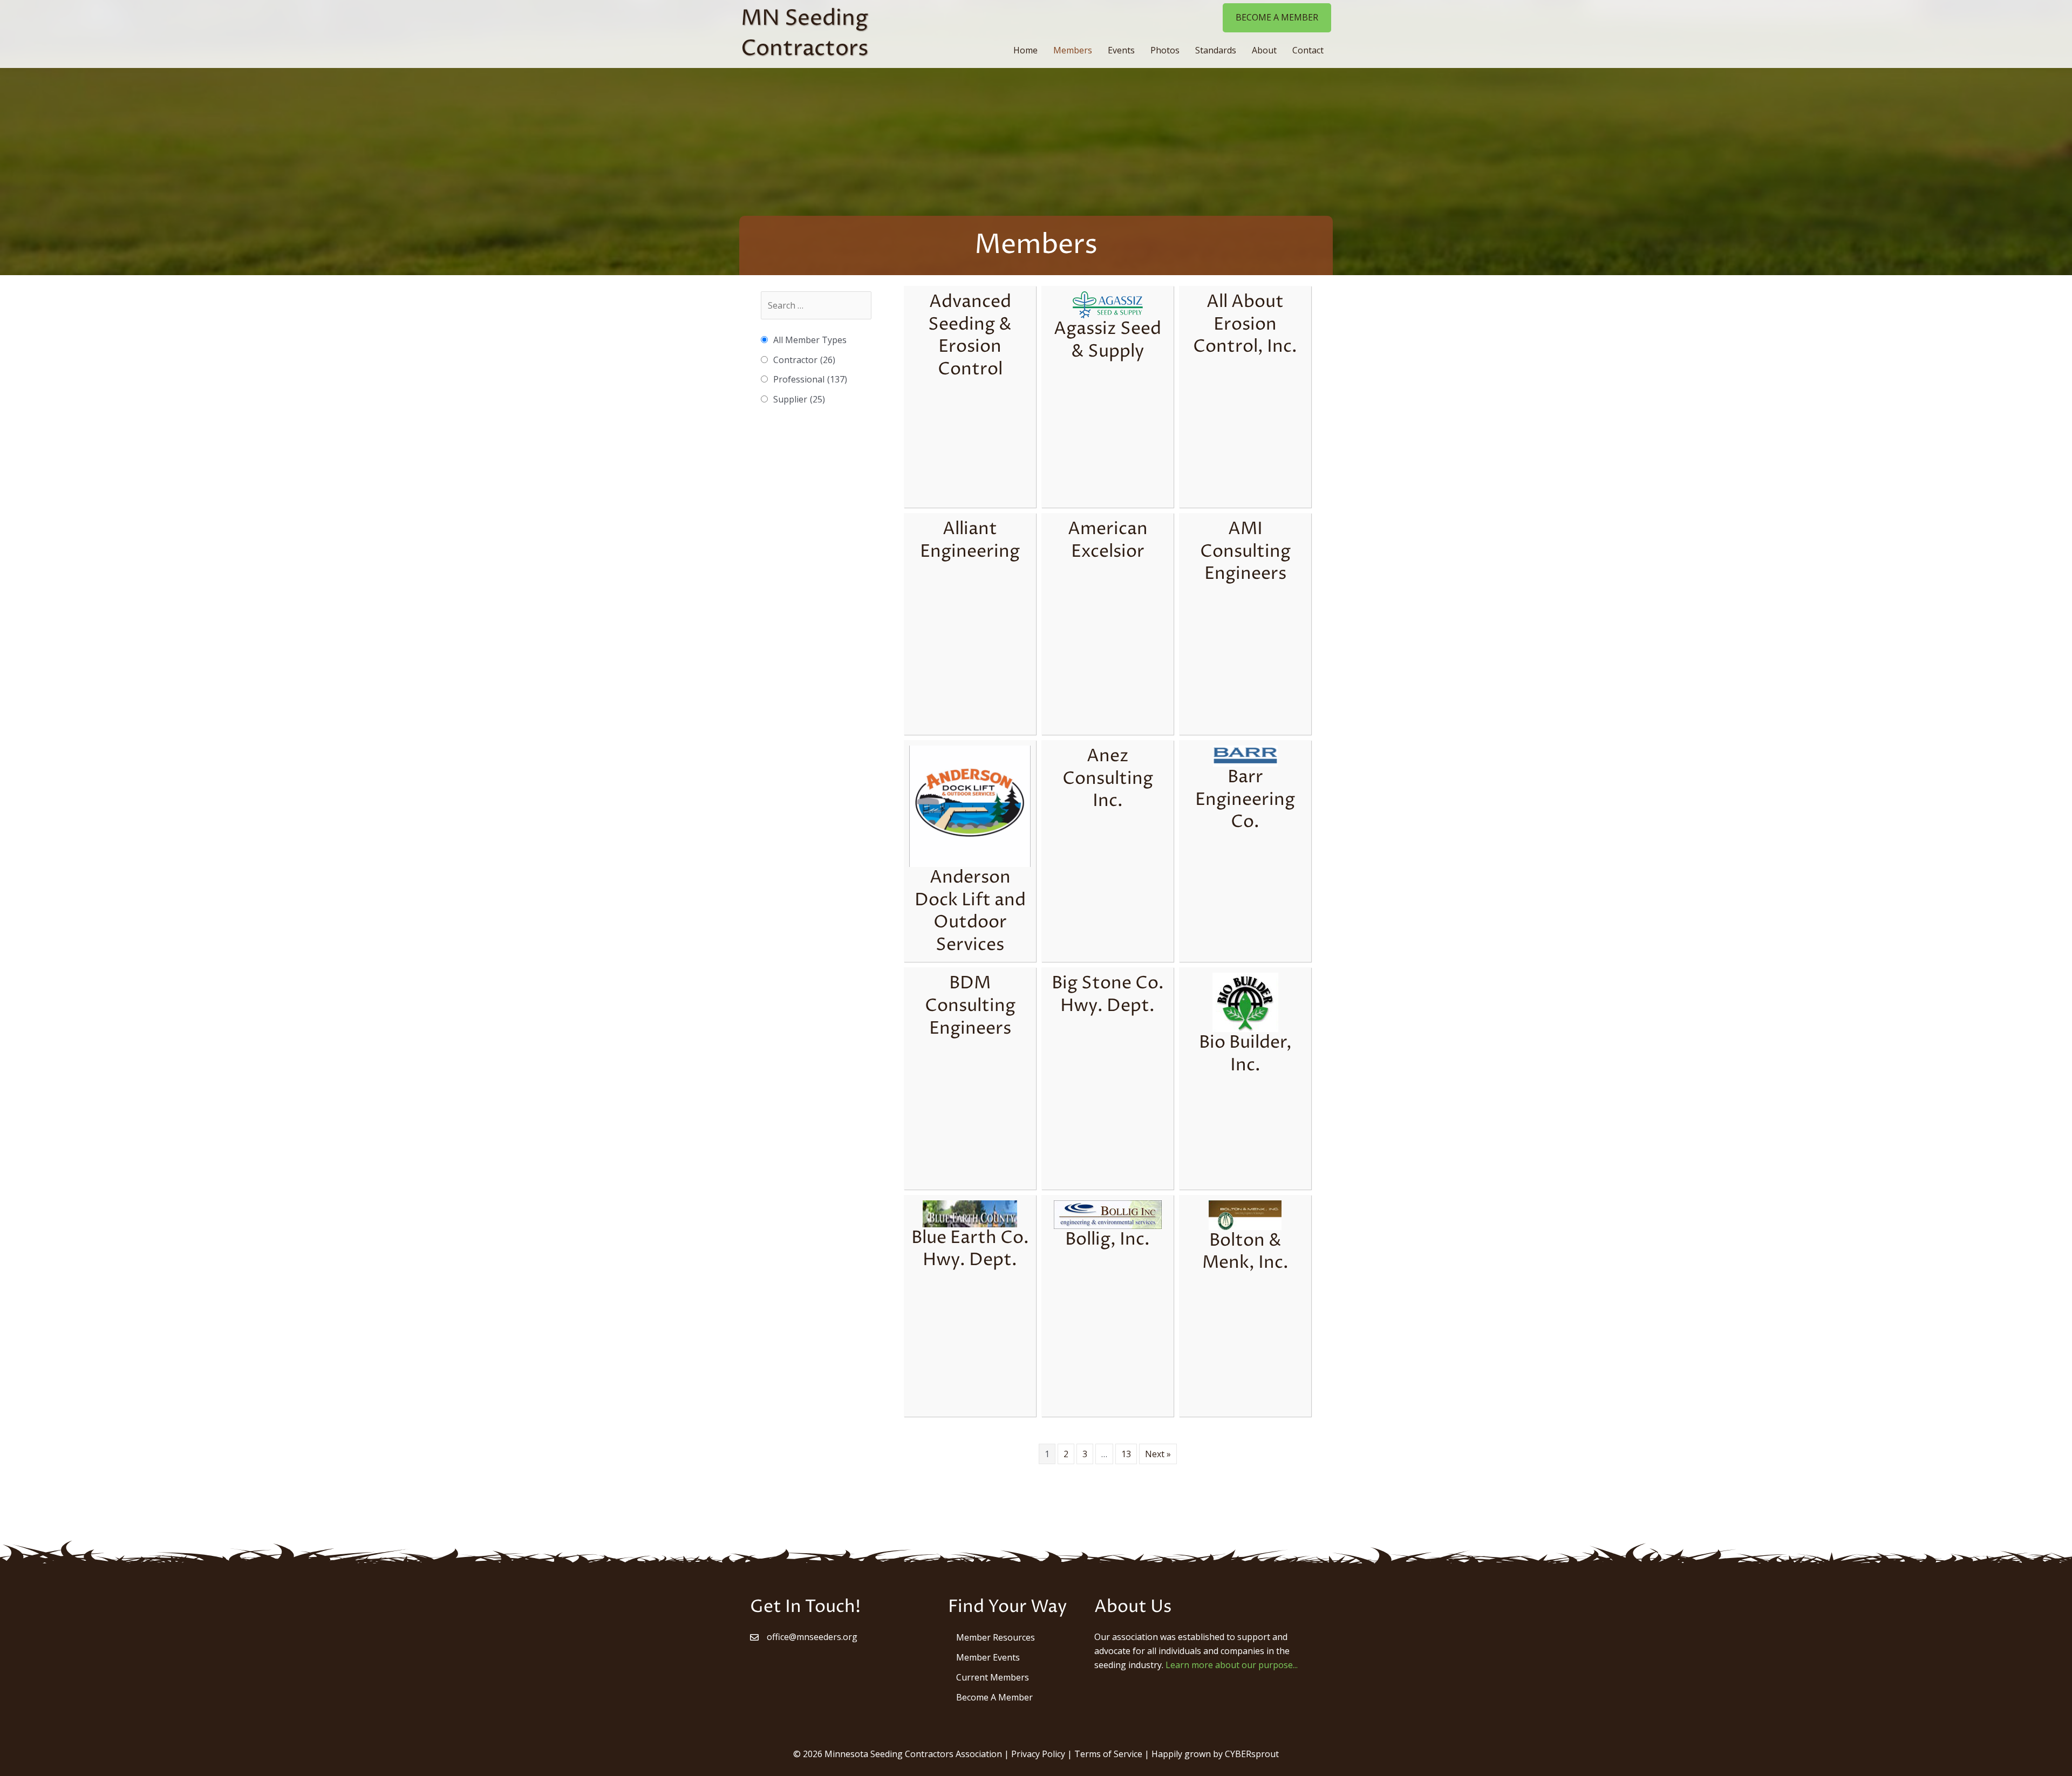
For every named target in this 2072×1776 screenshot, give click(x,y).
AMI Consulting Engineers (1245, 552)
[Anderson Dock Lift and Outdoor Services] (970, 805)
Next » (1158, 1454)
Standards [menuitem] (1216, 50)
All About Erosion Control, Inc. (1245, 325)
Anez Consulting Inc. (1108, 779)
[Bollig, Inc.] (1108, 1214)
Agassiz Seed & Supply (1107, 340)
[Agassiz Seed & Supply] (1108, 304)
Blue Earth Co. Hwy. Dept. (970, 1249)
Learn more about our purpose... (1232, 1665)
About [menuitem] (1264, 50)
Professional (810, 379)
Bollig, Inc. (1107, 1240)
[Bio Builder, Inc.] (1245, 1002)
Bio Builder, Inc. (1245, 1054)
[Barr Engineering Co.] (1245, 756)
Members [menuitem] (1073, 50)
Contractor (804, 360)
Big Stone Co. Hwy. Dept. (1108, 995)
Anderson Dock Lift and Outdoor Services (970, 911)
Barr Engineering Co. (1245, 800)
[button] (1277, 18)
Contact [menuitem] (1308, 50)
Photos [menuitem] (1165, 50)
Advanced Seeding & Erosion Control (970, 336)
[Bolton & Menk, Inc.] (1245, 1214)
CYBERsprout (1252, 1754)
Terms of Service (1108, 1754)
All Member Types (810, 340)
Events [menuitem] (1121, 50)
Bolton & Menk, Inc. (1245, 1252)
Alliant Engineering (970, 541)
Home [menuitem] (1025, 50)
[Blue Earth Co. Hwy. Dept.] (970, 1213)
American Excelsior (1108, 541)
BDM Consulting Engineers (970, 1006)
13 (1126, 1454)
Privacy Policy (1038, 1754)
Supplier (799, 399)
